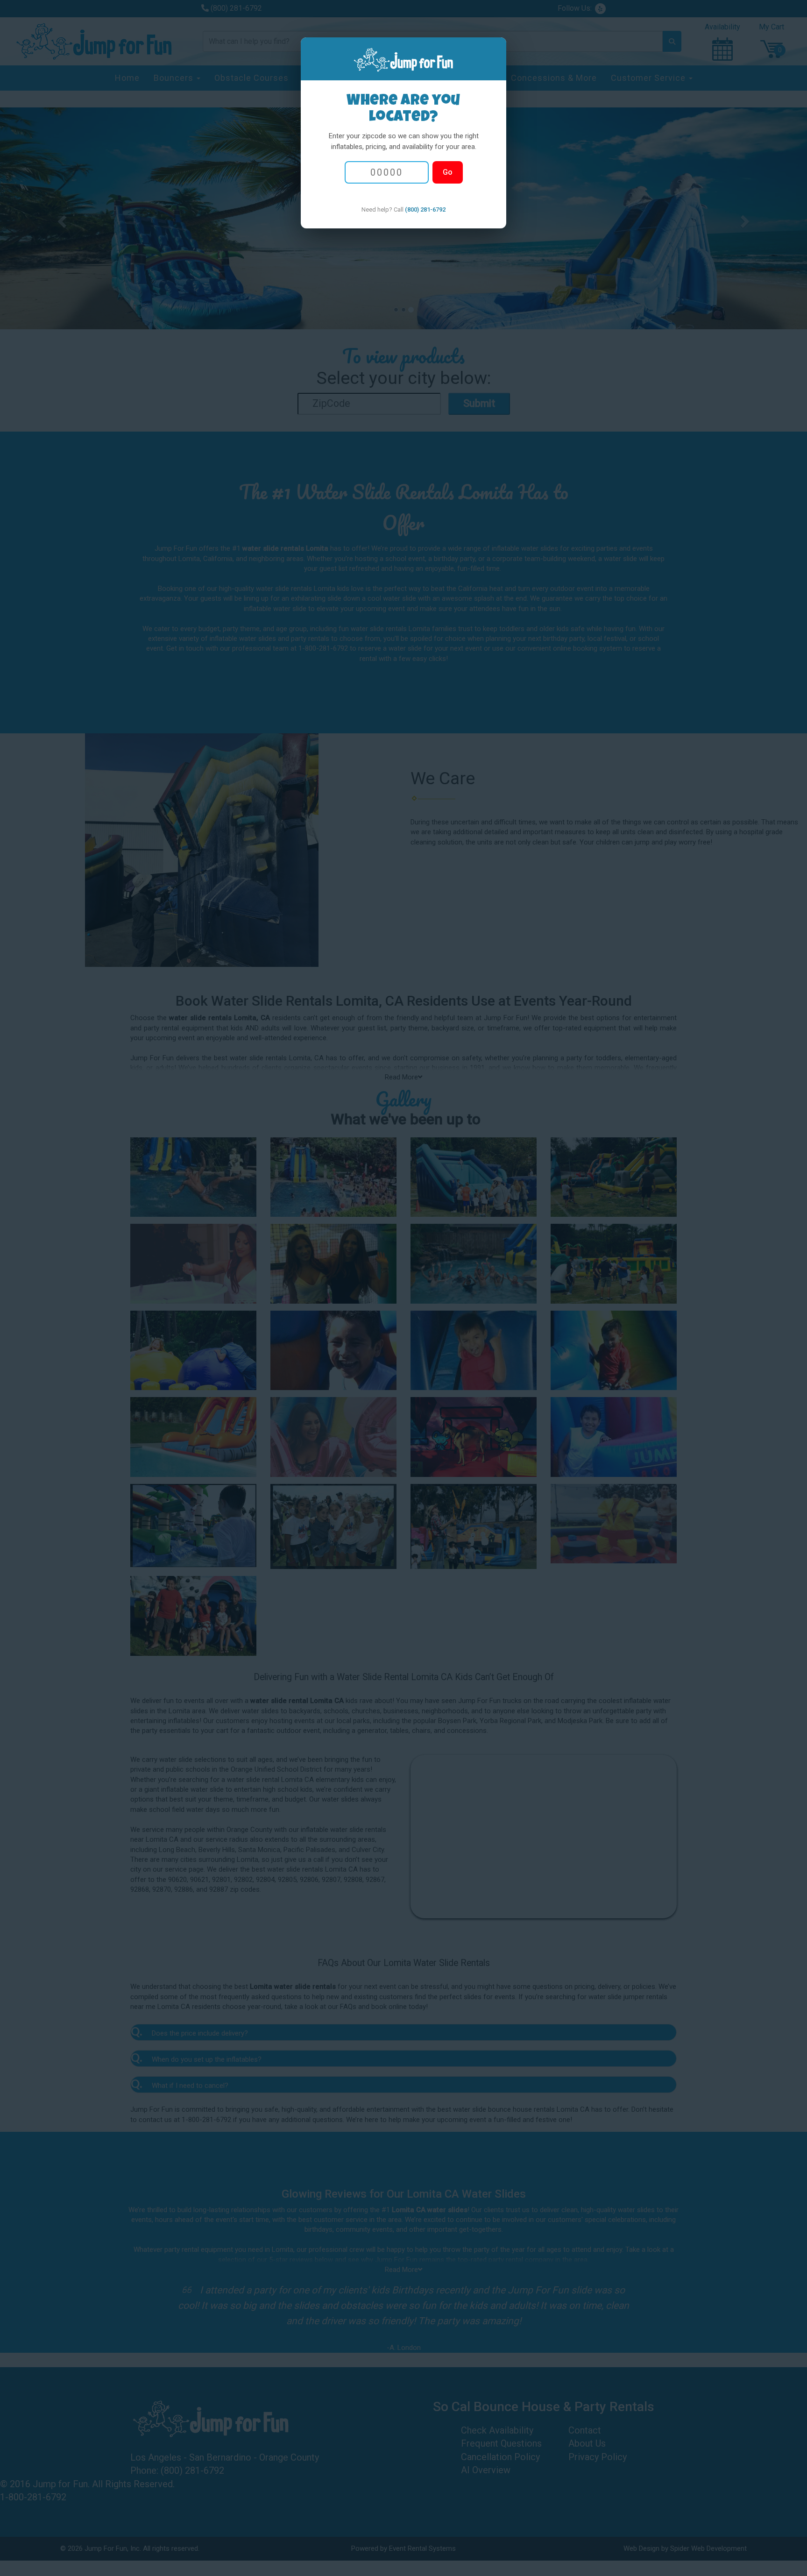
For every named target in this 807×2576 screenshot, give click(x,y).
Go (448, 172)
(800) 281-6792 (425, 209)
